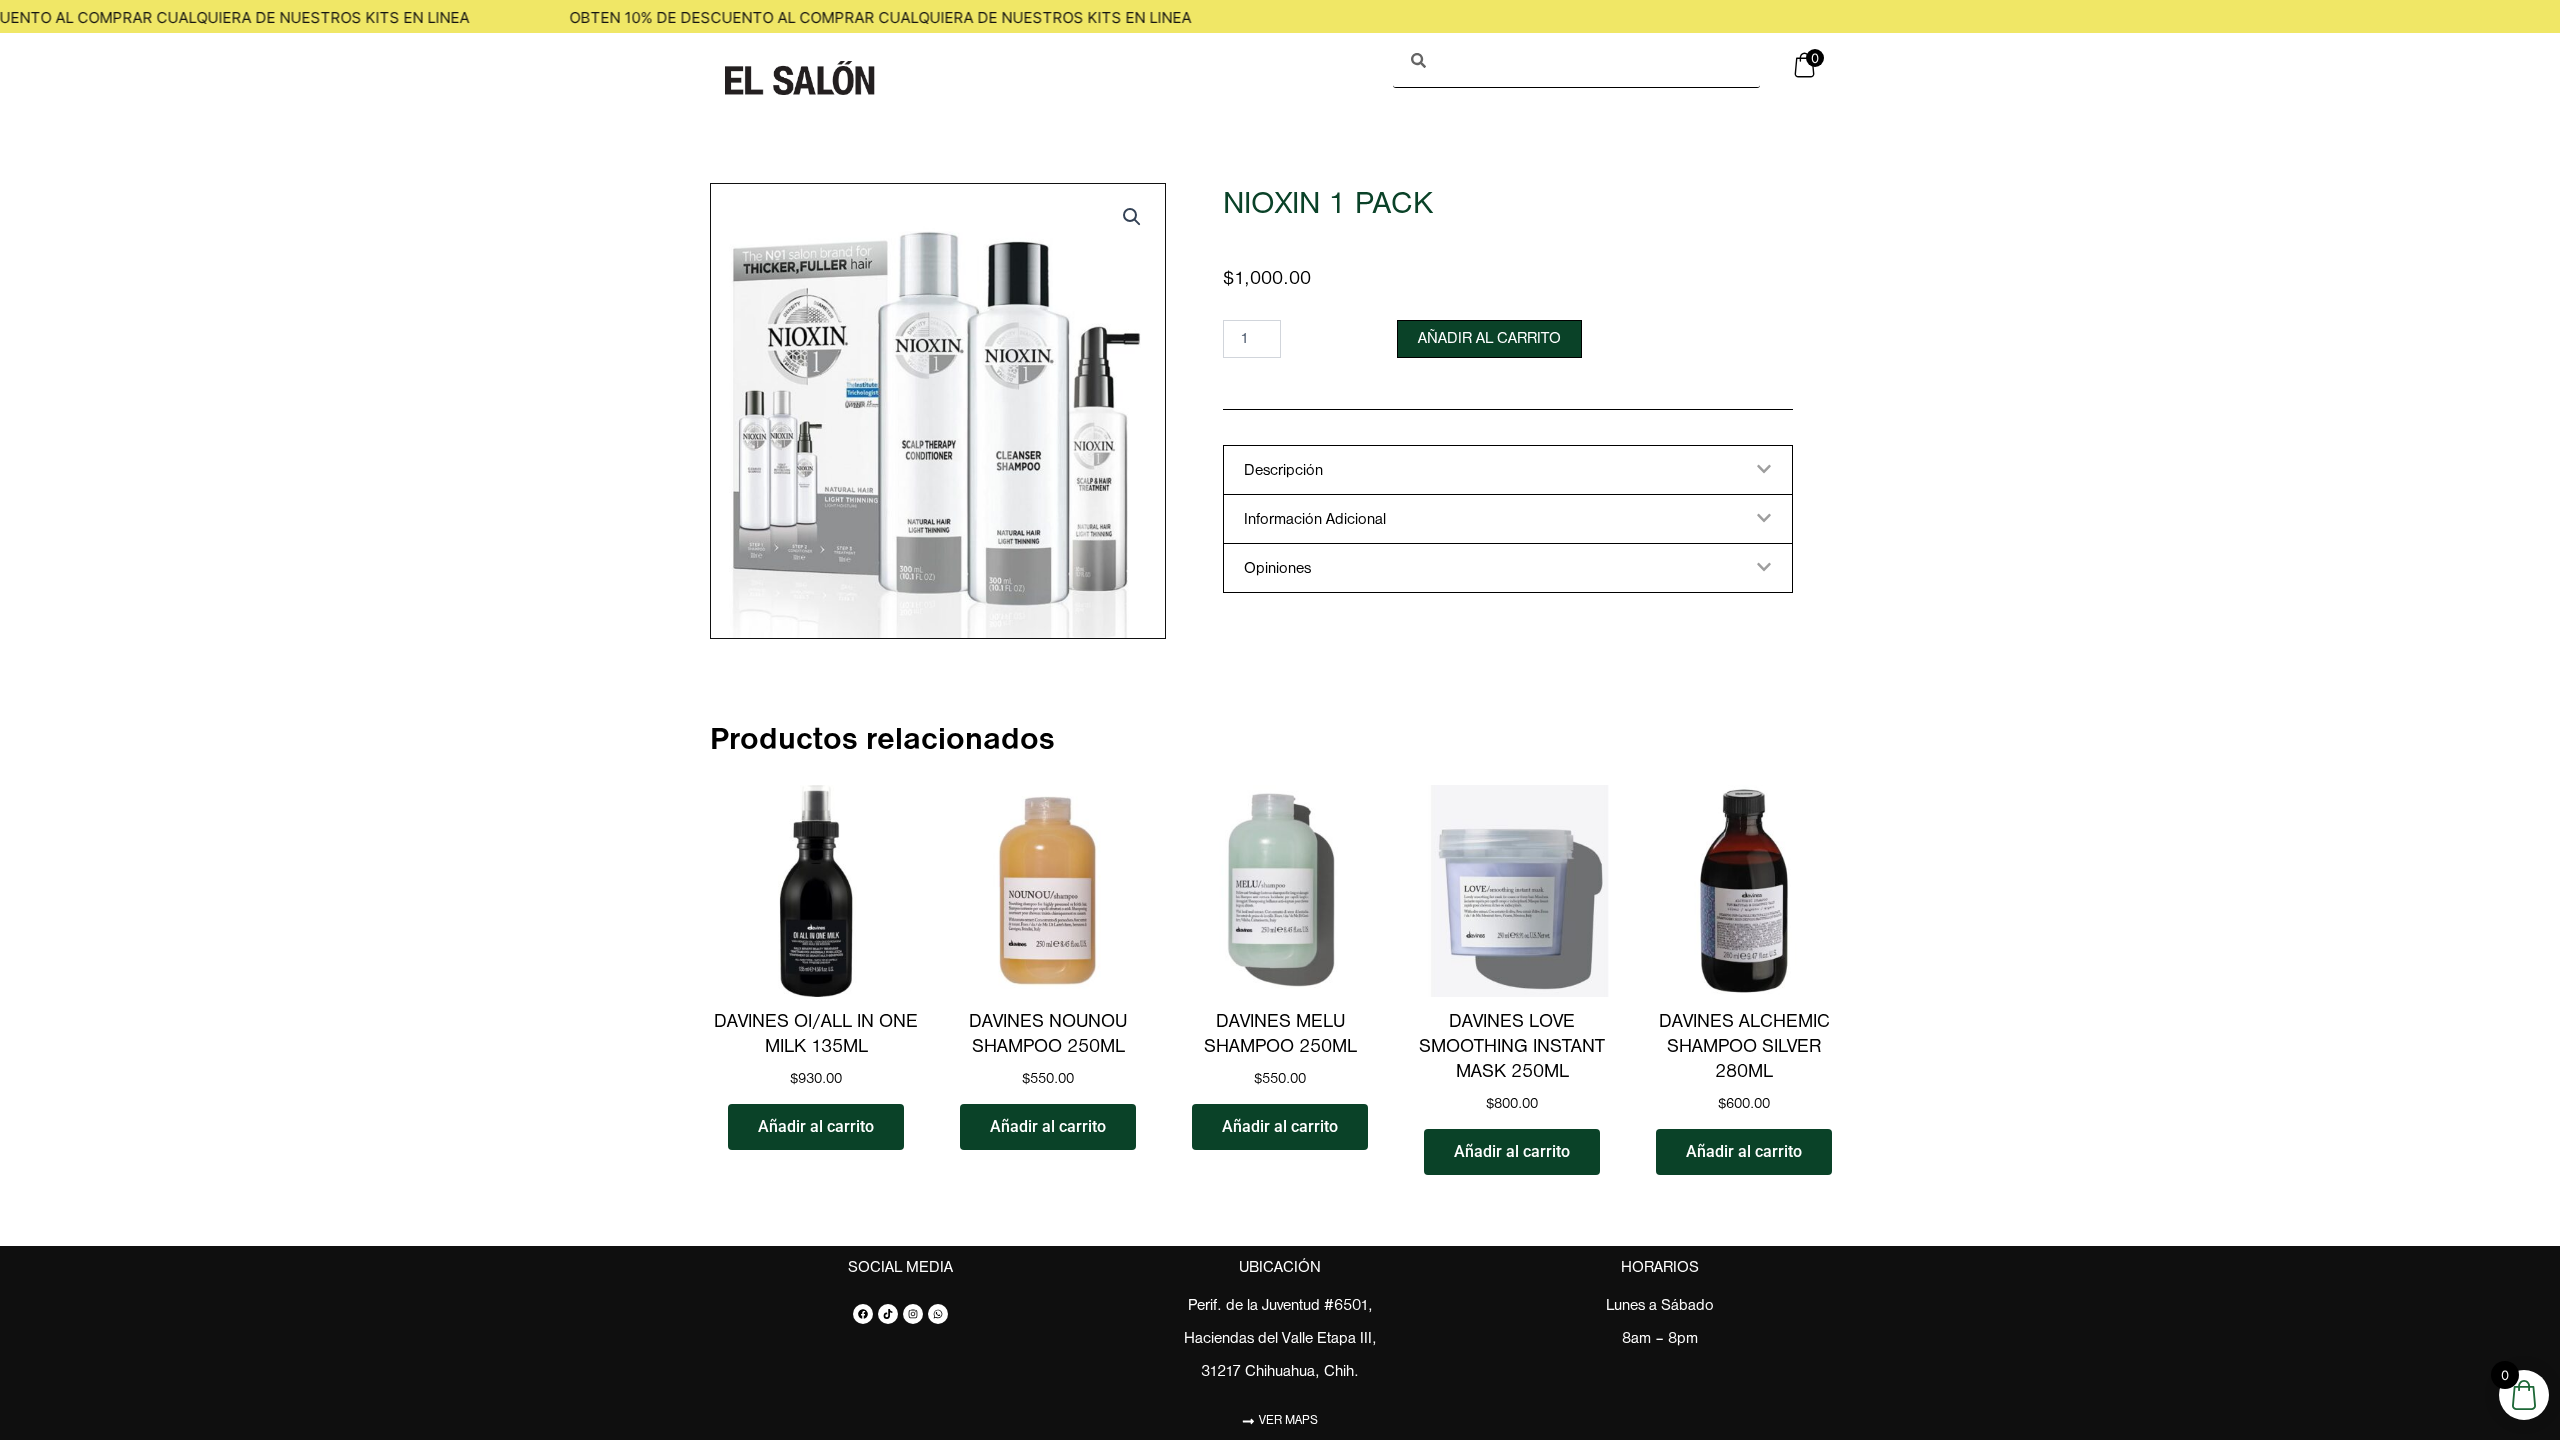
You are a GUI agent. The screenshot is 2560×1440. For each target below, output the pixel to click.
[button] (1132, 217)
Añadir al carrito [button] (816, 1126)
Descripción (1283, 471)
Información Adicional (1315, 520)
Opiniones (1277, 569)
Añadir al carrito (1489, 339)
